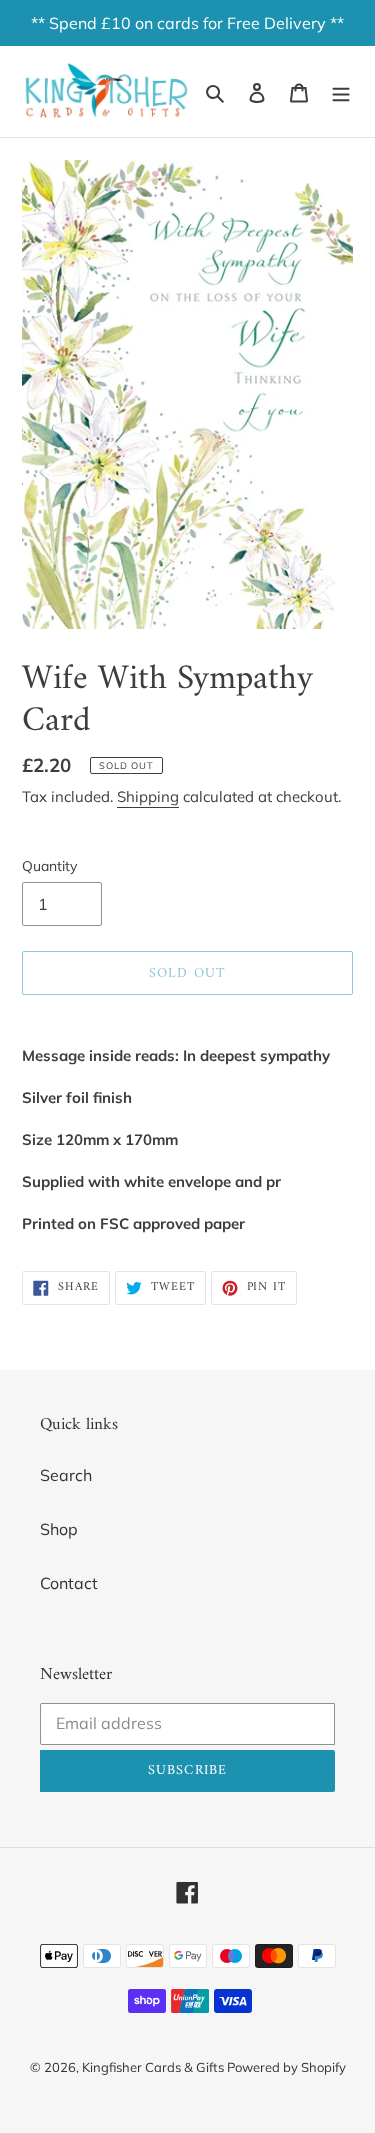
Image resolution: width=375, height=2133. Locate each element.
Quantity (49, 866)
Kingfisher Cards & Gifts (154, 2067)
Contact (69, 1583)
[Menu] (341, 91)
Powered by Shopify (286, 2067)
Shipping (148, 796)
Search (66, 1475)
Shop (59, 1529)
